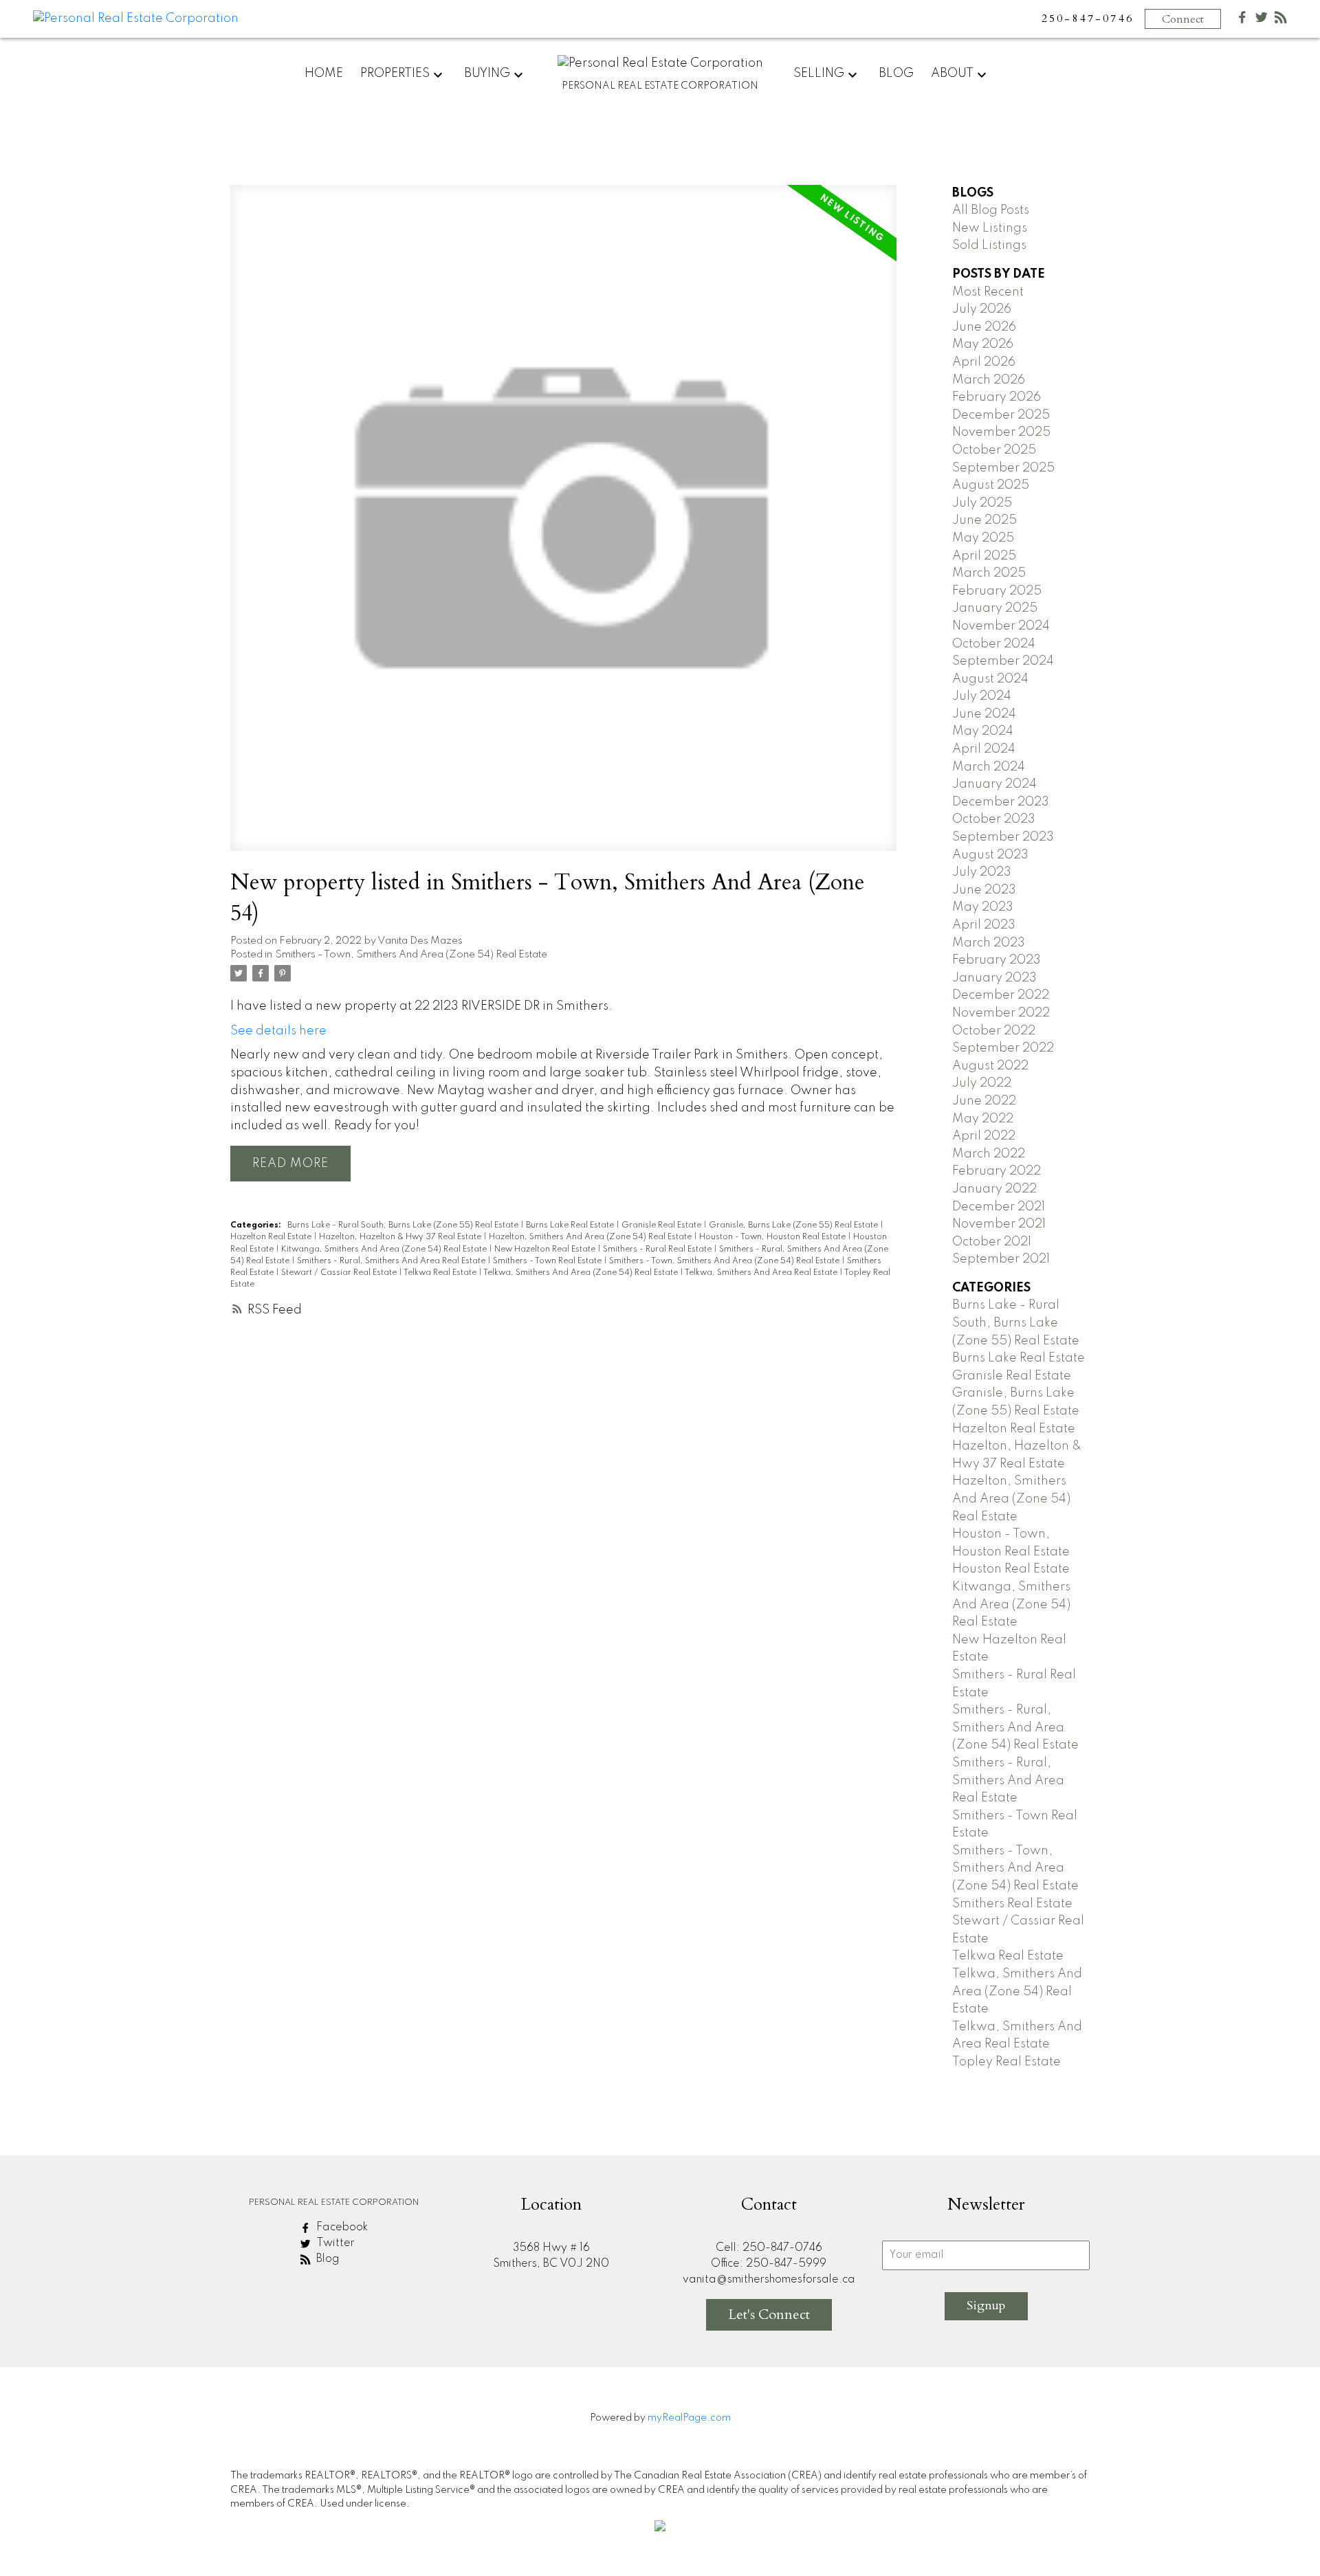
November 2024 (1001, 626)
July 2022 (982, 1083)
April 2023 (984, 925)
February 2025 (997, 591)
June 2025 (984, 520)
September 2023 (1003, 837)
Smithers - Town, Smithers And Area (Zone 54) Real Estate (411, 955)
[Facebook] (1242, 20)
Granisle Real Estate (662, 1225)
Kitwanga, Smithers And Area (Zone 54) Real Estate (385, 1250)
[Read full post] (563, 526)
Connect (1183, 19)
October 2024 (994, 644)
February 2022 (997, 1171)
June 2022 (984, 1101)
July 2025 (982, 503)
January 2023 (994, 978)
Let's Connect (769, 2314)
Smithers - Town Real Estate (548, 1261)
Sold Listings (989, 245)
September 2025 (1003, 468)
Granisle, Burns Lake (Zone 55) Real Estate (794, 1225)
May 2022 (983, 1119)
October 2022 (994, 1031)
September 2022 (1003, 1048)
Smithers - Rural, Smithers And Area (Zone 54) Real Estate (1015, 1728)
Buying (487, 74)
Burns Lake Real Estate (571, 1225)
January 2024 (994, 784)
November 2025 (1001, 432)
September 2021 (1001, 1259)
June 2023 (984, 890)
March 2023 (989, 943)
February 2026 (997, 397)
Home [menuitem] (324, 74)
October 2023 (994, 819)
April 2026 (984, 362)
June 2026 (984, 327)
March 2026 (989, 380)
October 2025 (994, 450)
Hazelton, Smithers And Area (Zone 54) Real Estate (591, 1237)
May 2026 (983, 344)
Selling (819, 74)
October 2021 (992, 1242)
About (952, 74)
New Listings (990, 228)
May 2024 (983, 731)
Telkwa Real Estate (441, 1273)
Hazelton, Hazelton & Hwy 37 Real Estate (401, 1237)
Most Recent (988, 292)
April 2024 (984, 749)
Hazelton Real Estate (272, 1237)
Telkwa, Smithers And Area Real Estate (762, 1273)
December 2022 (1001, 995)
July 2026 (982, 309)
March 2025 (989, 573)
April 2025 (984, 556)
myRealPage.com (689, 2418)
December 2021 (999, 1207)
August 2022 (990, 1066)
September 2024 (1003, 661)
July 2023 (982, 872)
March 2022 (989, 1154)
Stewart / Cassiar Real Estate (340, 1273)
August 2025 (991, 485)
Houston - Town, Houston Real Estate (773, 1237)
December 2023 (1001, 802)
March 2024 (989, 767)
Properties (395, 74)
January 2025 (995, 608)
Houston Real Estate (1011, 1569)
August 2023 (990, 855)
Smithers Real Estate (1012, 1904)
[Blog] (1281, 20)
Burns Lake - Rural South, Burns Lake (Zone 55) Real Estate (404, 1225)
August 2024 (990, 679)
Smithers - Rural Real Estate (658, 1250)
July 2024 (982, 696)
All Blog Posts (991, 210)
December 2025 (1001, 415)
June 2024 (984, 714)
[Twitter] (1262, 20)
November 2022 (1001, 1013)
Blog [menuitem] (896, 74)
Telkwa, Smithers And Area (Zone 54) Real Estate (582, 1273)
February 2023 (997, 960)
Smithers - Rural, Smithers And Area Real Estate (392, 1261)
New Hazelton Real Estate (546, 1250)
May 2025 (983, 538)
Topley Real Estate (1006, 2062)
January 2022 (994, 1189)
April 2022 (984, 1136)
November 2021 (999, 1224)
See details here (278, 1031)
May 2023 (983, 907)
